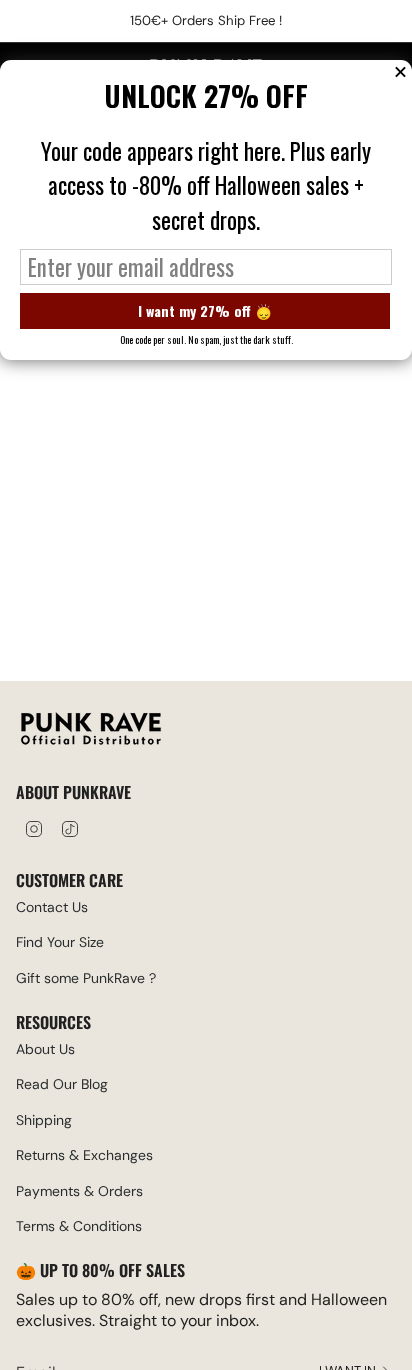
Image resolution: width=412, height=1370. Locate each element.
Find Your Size (60, 942)
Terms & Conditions (79, 1226)
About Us (45, 1049)
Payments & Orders (79, 1191)
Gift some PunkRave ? (86, 978)
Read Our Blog (62, 1084)
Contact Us (52, 907)
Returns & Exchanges (84, 1155)
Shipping (44, 1120)
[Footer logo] (91, 731)
